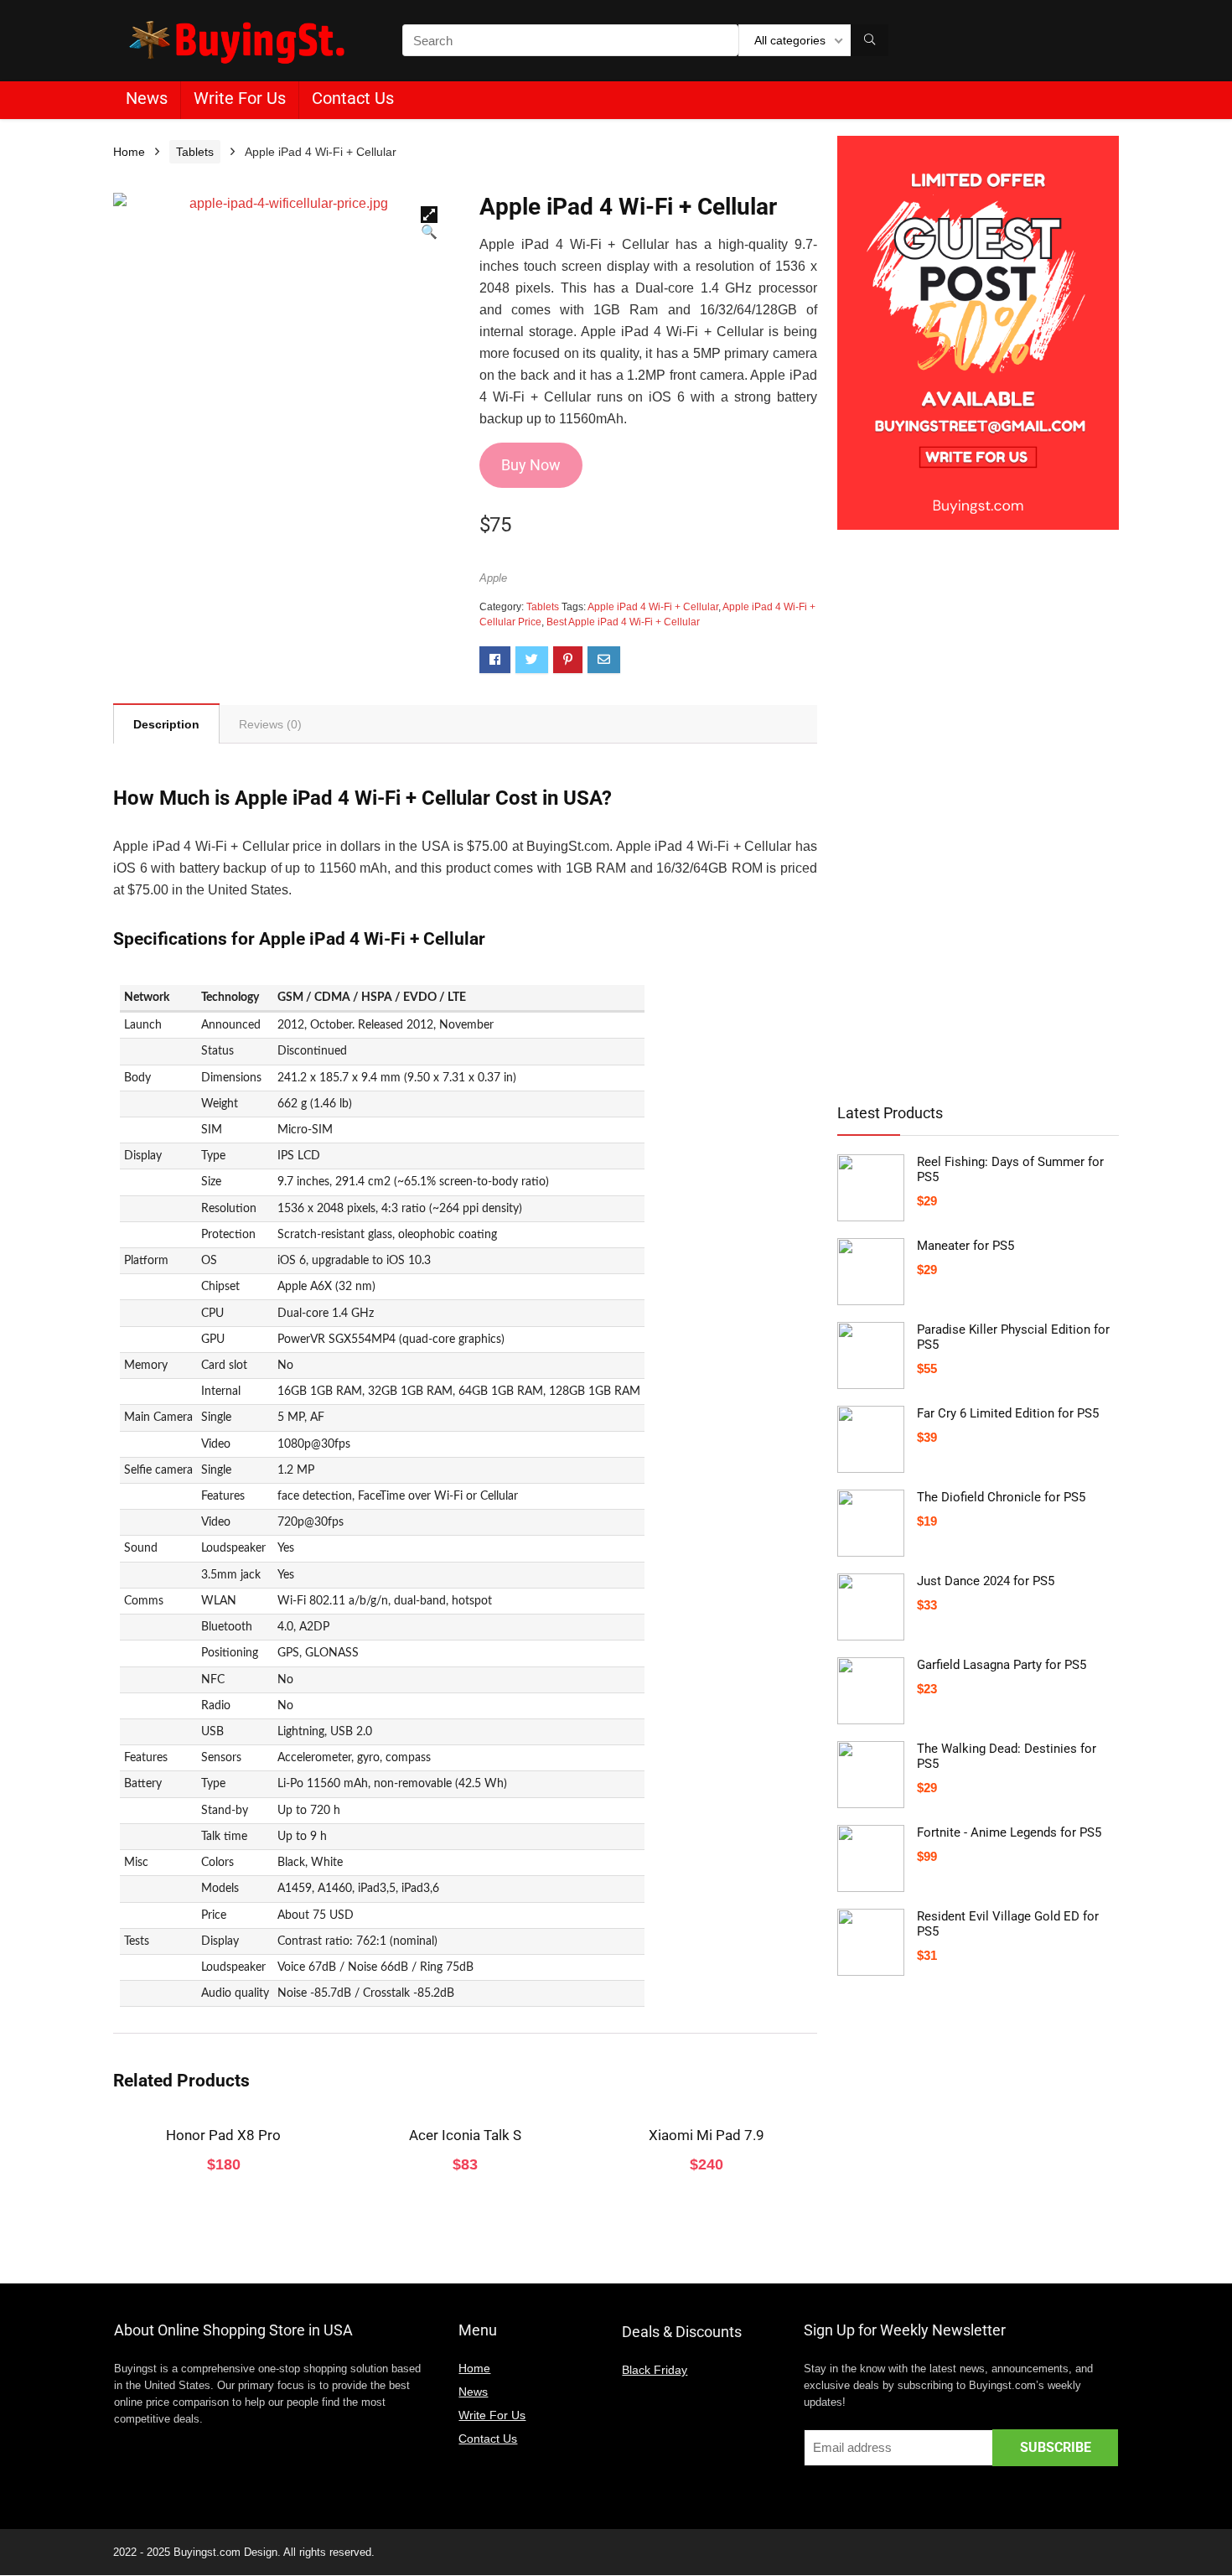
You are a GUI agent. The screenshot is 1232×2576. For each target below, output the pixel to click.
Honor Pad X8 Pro (223, 2135)
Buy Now (531, 465)
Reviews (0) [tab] (270, 724)
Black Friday (655, 2370)
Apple (493, 578)
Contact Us (353, 98)
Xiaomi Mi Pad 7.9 (707, 2135)
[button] (429, 215)
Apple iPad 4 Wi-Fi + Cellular (653, 607)
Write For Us (240, 98)
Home (129, 152)
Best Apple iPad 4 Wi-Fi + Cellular (623, 622)
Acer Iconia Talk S (465, 2135)
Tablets (195, 152)
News (147, 98)
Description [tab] (166, 724)
